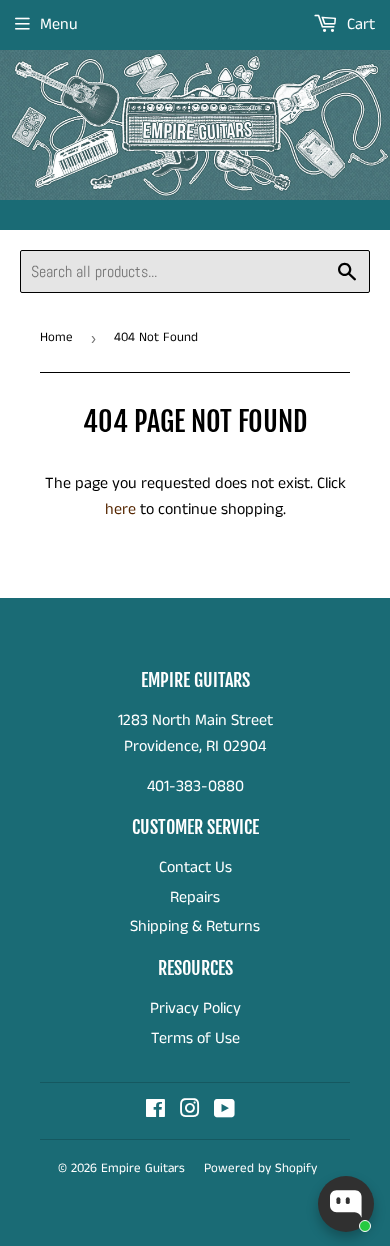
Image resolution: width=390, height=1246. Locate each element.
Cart (359, 24)
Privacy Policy (195, 1008)
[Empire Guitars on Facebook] (155, 1111)
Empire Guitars (143, 1168)
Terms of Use (195, 1038)
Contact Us (195, 867)
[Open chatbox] (346, 1204)
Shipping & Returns (195, 926)
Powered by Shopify (260, 1168)
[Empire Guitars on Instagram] (190, 1111)
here (120, 509)
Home (56, 337)
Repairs (195, 897)
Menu (59, 24)
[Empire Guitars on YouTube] (224, 1111)
